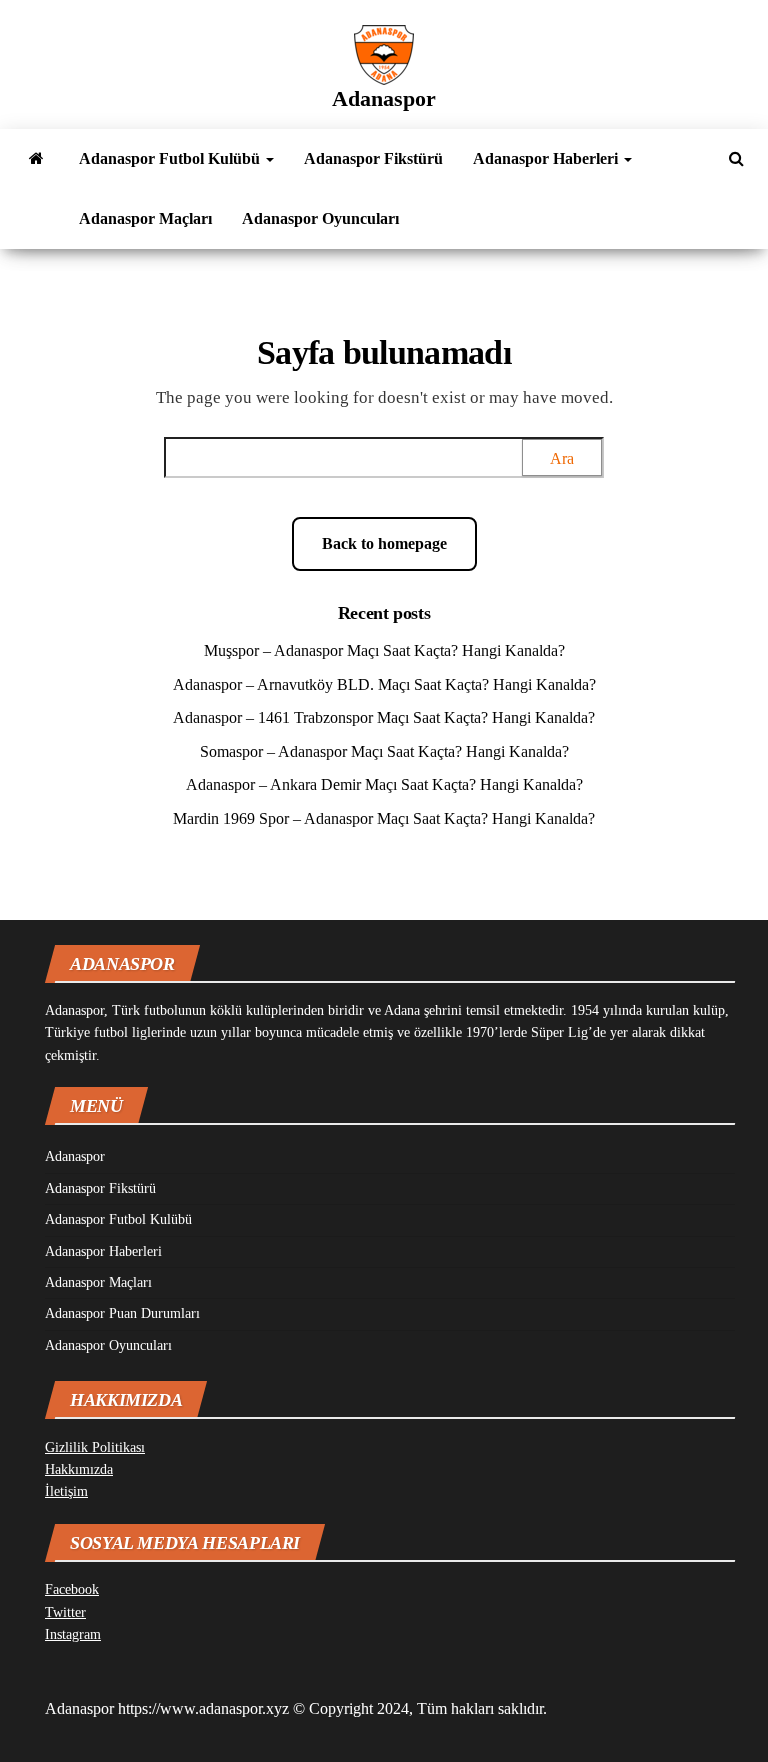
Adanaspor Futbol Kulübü (171, 158)
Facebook (72, 1589)
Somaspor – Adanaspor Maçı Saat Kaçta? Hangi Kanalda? (384, 751)
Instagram (73, 1634)
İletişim (66, 1491)
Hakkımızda (79, 1469)
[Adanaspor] (36, 159)
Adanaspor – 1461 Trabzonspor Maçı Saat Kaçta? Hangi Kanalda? (384, 717)
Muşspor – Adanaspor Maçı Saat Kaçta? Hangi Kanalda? (384, 650)
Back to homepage (384, 543)
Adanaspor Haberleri (547, 158)
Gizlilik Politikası (95, 1447)
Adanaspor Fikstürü (373, 158)
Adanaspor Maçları (145, 218)
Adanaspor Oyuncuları (320, 218)
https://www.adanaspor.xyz (203, 1708)
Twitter (65, 1612)
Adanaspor (384, 98)
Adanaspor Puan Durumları (122, 1313)
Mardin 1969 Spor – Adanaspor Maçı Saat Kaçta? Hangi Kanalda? (384, 818)
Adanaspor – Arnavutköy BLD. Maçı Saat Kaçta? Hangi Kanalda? (384, 684)
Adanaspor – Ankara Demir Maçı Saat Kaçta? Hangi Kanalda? (384, 784)
